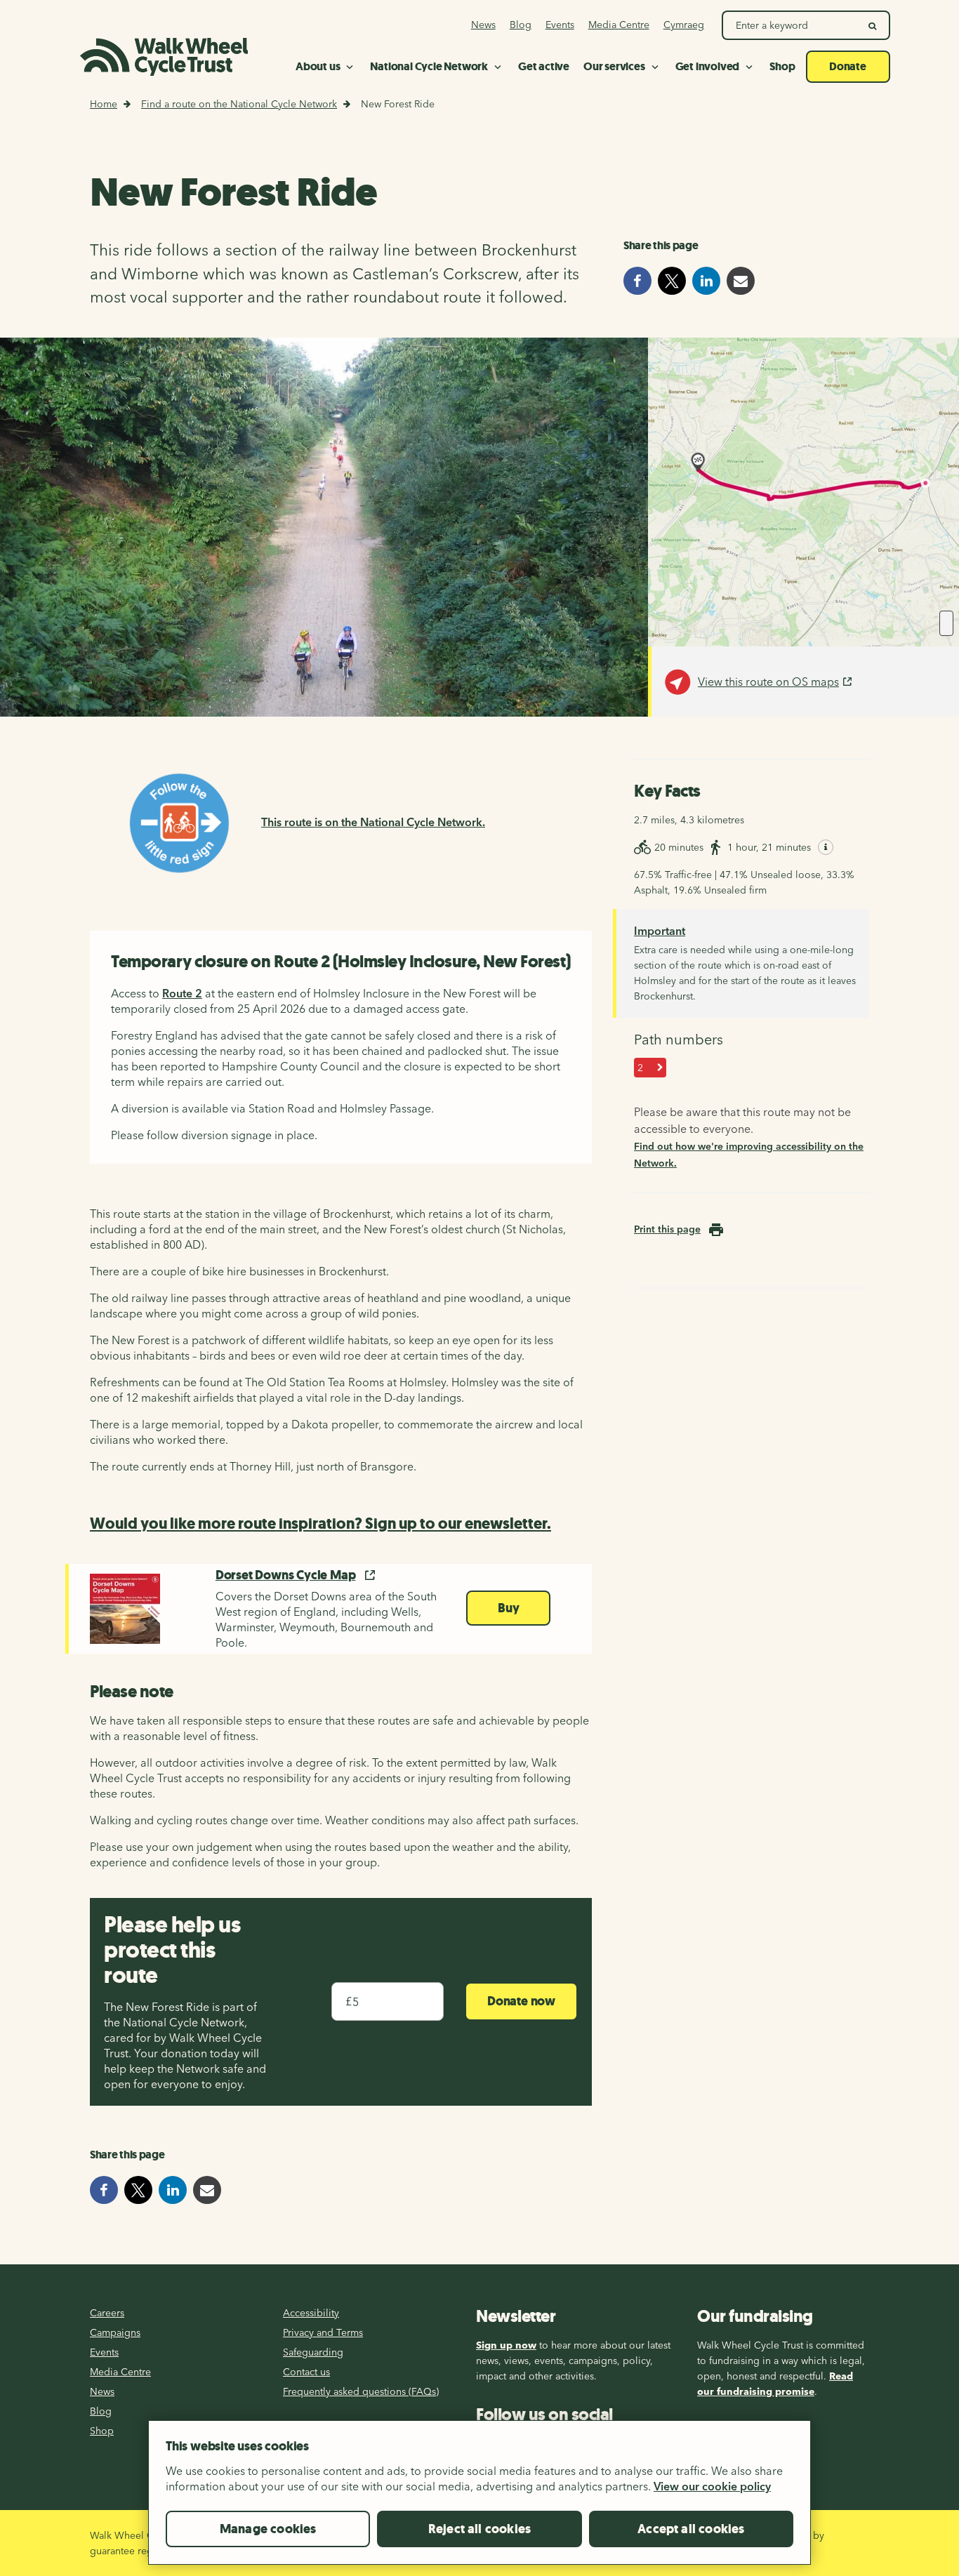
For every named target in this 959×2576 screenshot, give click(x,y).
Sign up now (506, 2345)
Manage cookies (268, 2529)
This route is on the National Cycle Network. (373, 822)
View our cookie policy (712, 2486)
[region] (479, 2498)
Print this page (667, 1229)
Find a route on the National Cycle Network (239, 104)
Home (104, 104)
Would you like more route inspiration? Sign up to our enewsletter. (320, 1523)
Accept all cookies (691, 2529)
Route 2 (182, 993)
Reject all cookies (479, 2529)
